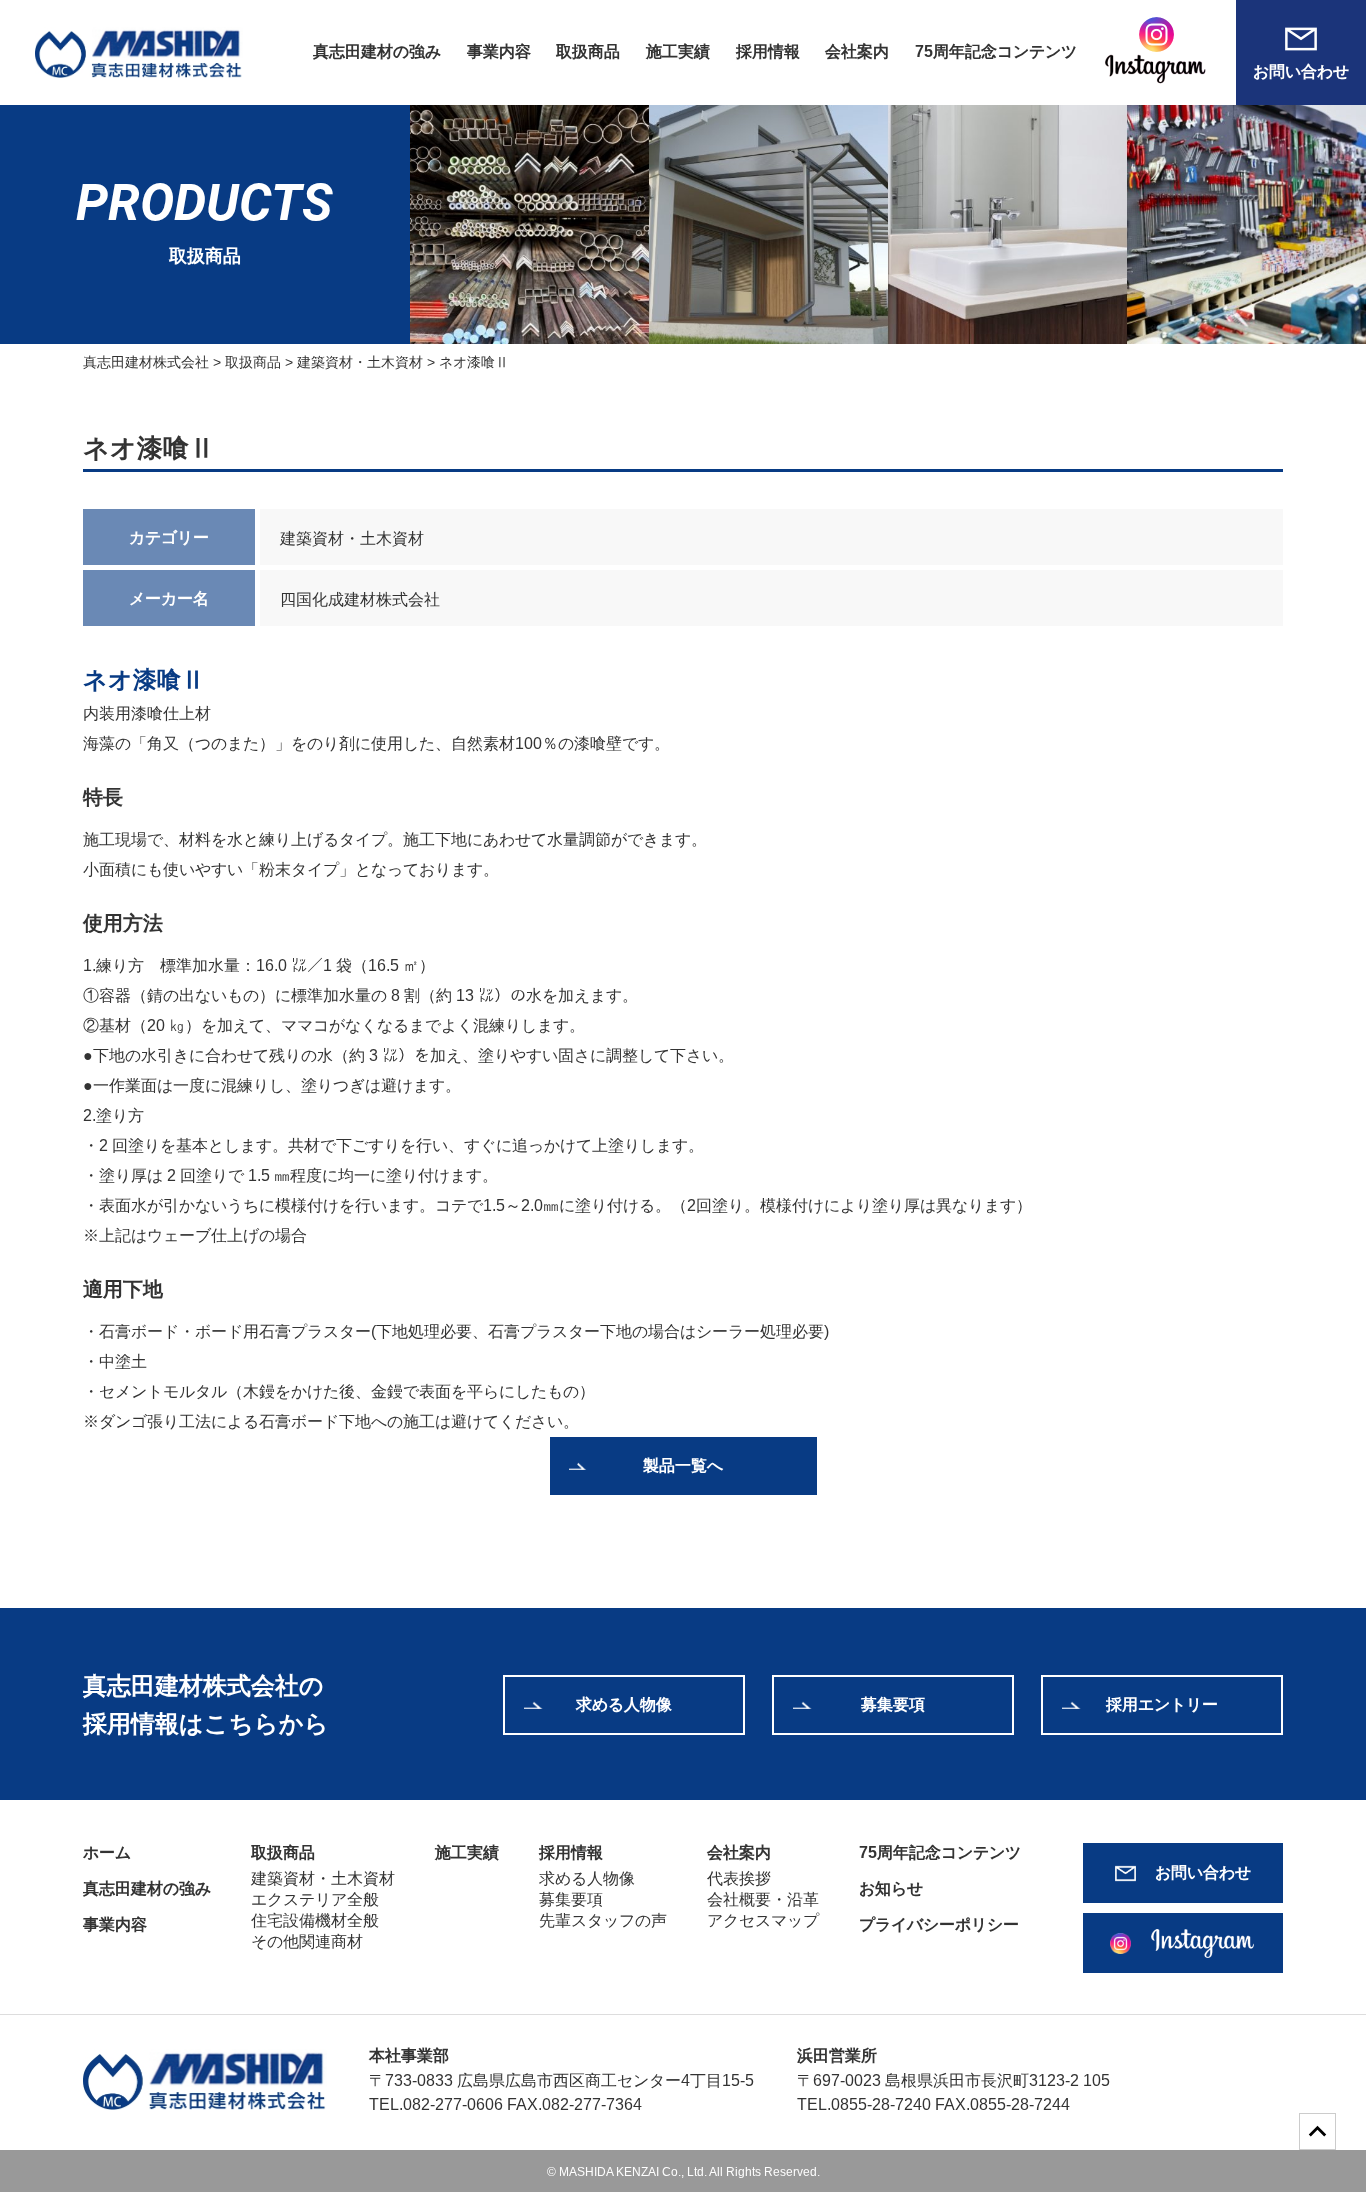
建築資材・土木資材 (323, 1878)
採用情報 (768, 51)
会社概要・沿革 (763, 1899)
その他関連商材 (307, 1941)
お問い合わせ (1301, 71)
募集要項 (893, 1704)
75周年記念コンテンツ (996, 51)
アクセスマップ (763, 1920)
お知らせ (891, 1888)
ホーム (107, 1852)
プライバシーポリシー (939, 1924)
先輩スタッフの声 (603, 1920)
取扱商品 (588, 51)
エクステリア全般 (315, 1899)
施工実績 (678, 51)
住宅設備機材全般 (315, 1920)
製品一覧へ (683, 1465)
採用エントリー (1162, 1704)
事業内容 (499, 51)
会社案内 (857, 51)
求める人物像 (624, 1704)
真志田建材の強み (377, 51)
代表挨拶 (739, 1878)
